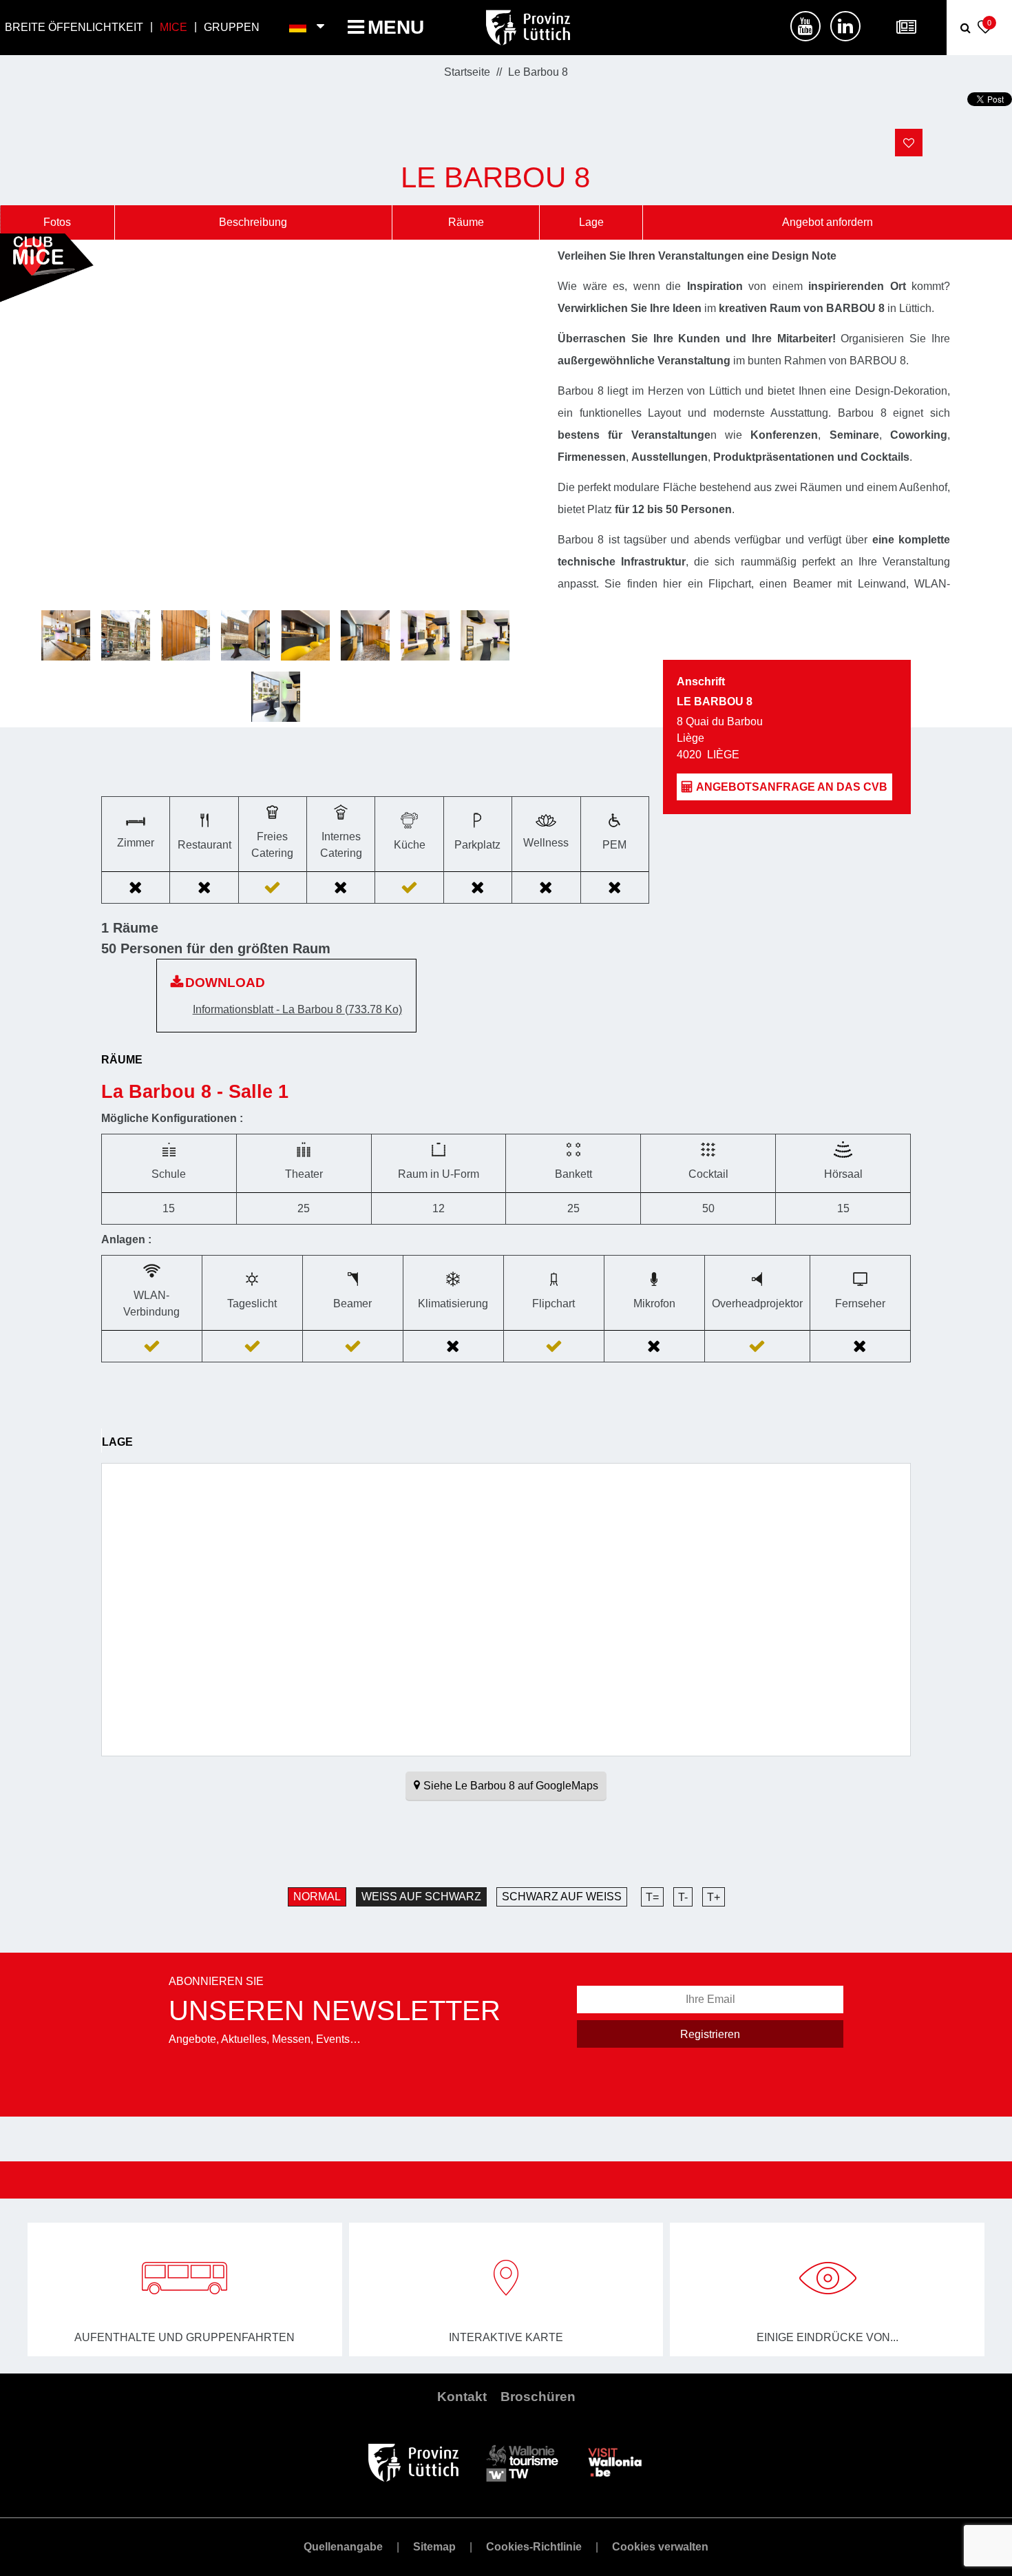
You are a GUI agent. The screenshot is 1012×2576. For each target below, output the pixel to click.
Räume (466, 222)
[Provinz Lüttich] (413, 2461)
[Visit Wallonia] (615, 2461)
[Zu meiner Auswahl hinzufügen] (909, 143)
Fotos (57, 222)
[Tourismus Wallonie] (522, 2461)
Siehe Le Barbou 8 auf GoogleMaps (511, 1786)
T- (683, 1897)
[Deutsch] (298, 28)
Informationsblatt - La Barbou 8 (297, 1009)
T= (652, 1897)
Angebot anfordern (827, 222)
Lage (591, 222)
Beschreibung (253, 222)
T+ (714, 1897)
